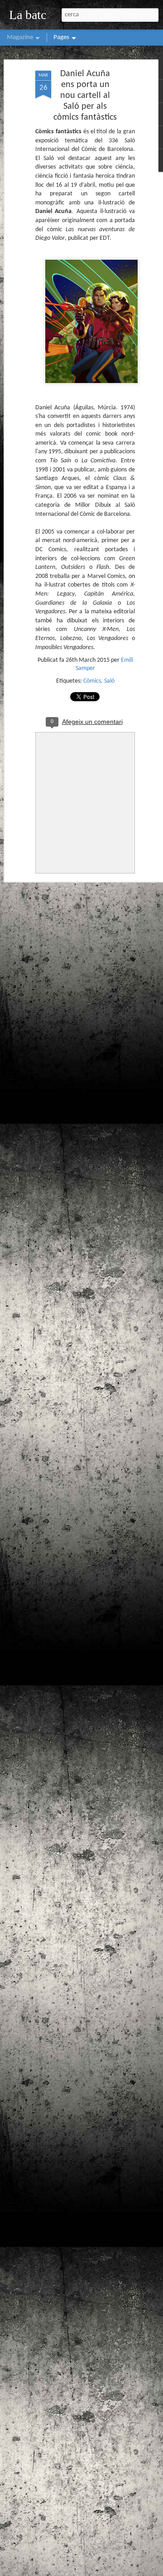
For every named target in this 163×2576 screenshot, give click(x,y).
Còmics (92, 681)
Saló (109, 681)
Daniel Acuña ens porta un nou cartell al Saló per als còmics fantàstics (85, 96)
